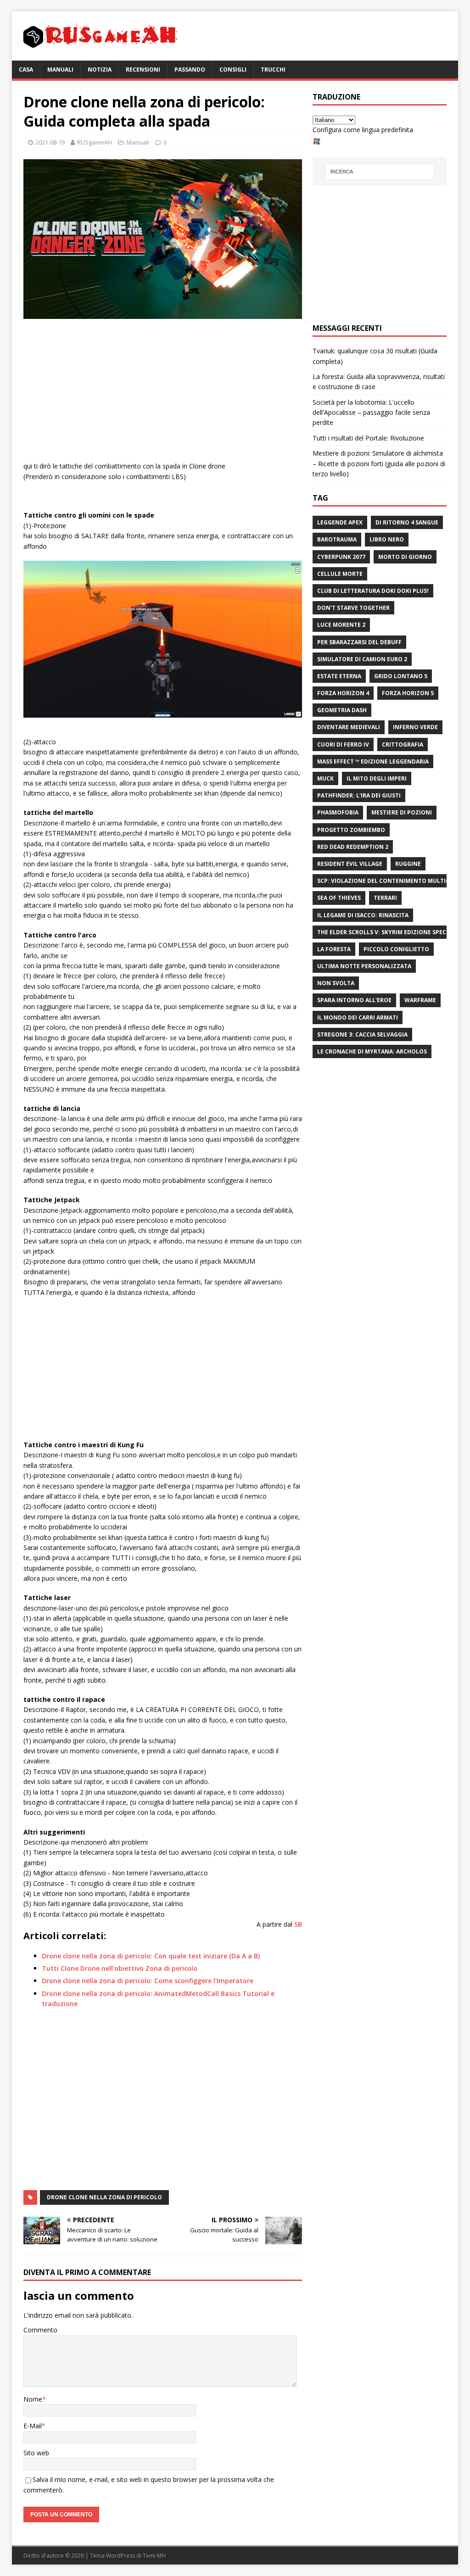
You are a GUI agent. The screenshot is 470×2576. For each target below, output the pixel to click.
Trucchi (273, 70)
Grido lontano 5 (401, 676)
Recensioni (143, 70)
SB (298, 1924)
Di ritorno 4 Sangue (407, 522)
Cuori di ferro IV (343, 744)
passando (190, 70)
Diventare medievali (349, 727)
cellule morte (340, 574)
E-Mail (33, 2426)
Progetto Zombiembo (351, 830)
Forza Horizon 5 (408, 693)
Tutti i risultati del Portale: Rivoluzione (368, 438)
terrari (385, 898)
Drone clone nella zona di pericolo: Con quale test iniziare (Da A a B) (151, 1956)
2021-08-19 (50, 142)
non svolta (336, 983)
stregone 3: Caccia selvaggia (362, 1034)
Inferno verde (415, 727)
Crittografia (403, 744)
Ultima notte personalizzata (364, 966)
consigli (233, 70)
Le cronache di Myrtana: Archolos (372, 1051)
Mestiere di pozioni (402, 812)
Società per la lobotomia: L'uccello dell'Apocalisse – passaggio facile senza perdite (371, 413)
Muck (325, 778)
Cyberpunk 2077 (341, 557)
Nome (33, 2399)
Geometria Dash (342, 710)
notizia (100, 70)
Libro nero (387, 539)
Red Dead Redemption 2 (353, 847)
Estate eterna (339, 676)
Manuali (60, 70)
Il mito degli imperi (377, 778)
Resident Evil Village (350, 864)
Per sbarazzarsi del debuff (359, 642)
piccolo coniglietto (396, 949)
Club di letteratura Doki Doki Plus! (373, 591)
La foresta (334, 949)
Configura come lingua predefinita (363, 130)
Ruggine (408, 864)
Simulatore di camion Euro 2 (362, 659)
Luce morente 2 (341, 625)
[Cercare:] (380, 172)
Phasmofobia (338, 812)
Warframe (420, 1000)
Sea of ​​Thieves (339, 898)
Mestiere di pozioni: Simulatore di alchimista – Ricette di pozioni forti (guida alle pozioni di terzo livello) (379, 463)
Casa (26, 70)
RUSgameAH (95, 142)
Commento (40, 2330)
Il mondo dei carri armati (358, 1018)
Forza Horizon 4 (343, 693)
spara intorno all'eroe (354, 1000)
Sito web (36, 2453)
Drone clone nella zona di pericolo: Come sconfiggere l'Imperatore (148, 1981)
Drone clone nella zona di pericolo (104, 2197)
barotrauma (337, 539)
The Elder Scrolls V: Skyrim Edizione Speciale (388, 932)
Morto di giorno (405, 557)
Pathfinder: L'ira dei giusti (359, 795)
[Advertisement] (163, 392)
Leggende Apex (340, 522)
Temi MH (154, 2556)
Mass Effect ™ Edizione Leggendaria (373, 761)
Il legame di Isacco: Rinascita (363, 915)
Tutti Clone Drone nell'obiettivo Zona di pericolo (120, 1968)
